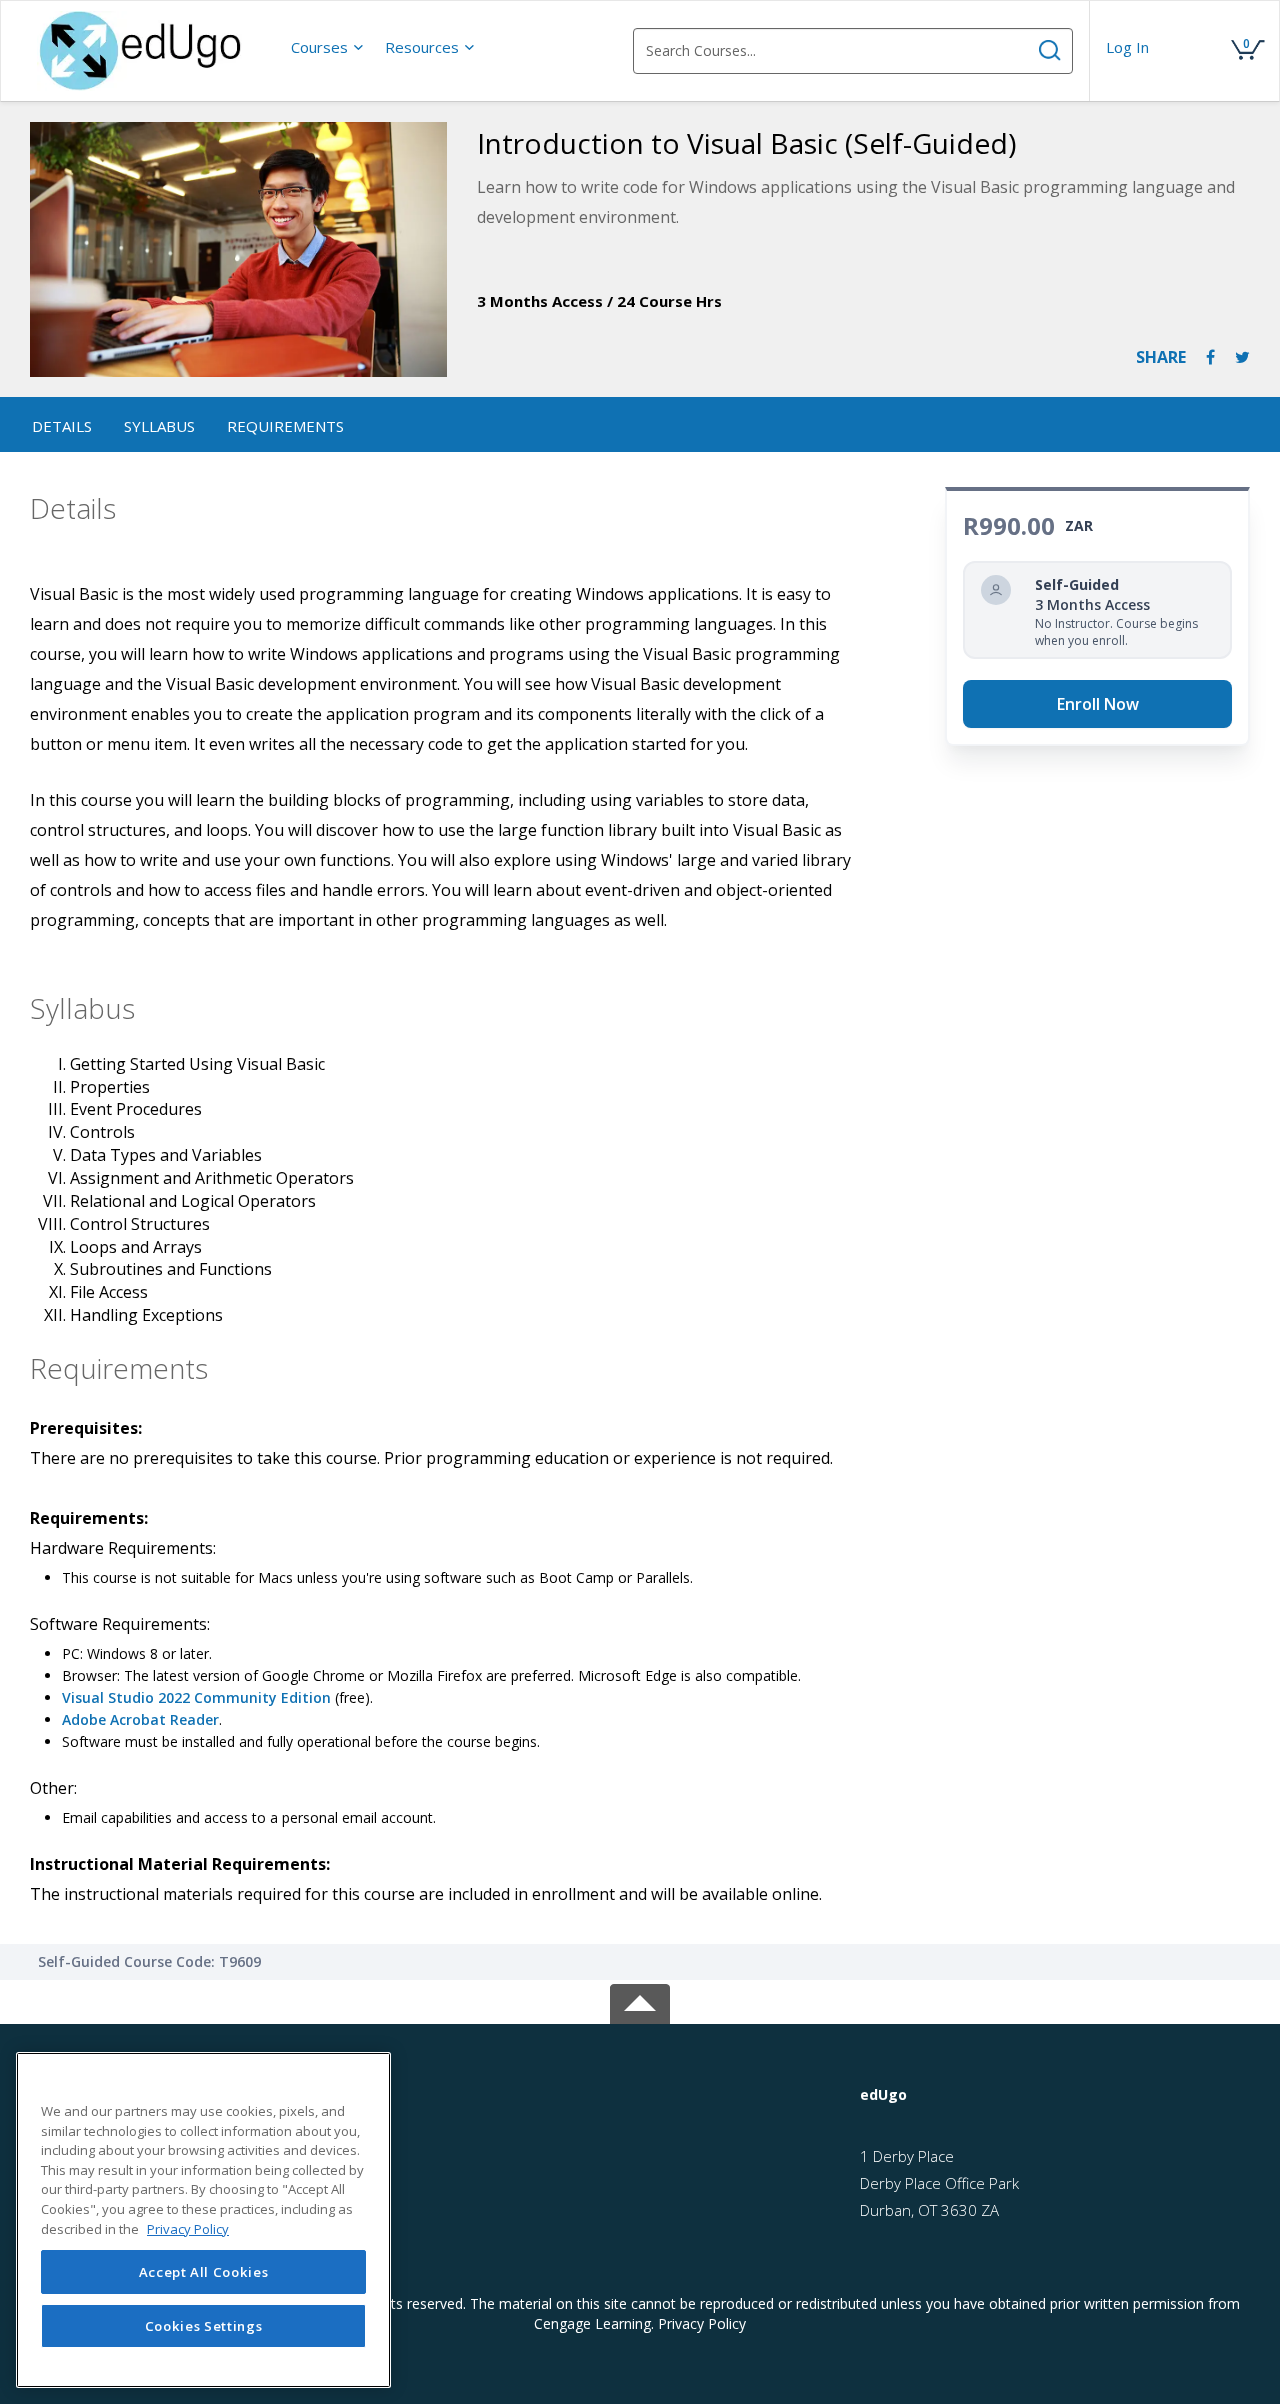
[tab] (1050, 2095)
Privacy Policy (702, 2323)
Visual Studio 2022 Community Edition (196, 1697)
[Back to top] (640, 2000)
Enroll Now (1098, 704)
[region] (203, 2220)
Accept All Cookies (204, 2272)
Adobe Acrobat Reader (140, 1719)
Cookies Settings (204, 2326)
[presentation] (328, 47)
